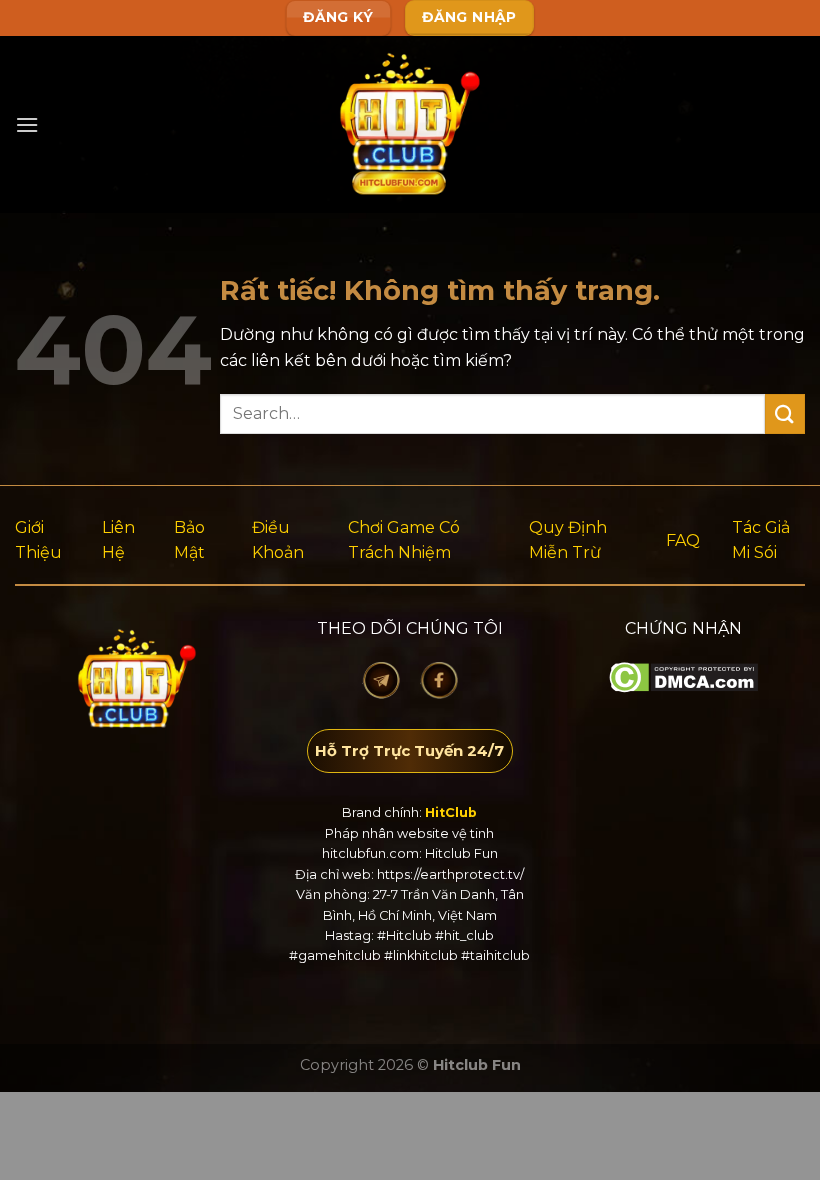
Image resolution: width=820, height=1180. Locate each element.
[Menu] (27, 124)
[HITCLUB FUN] (410, 124)
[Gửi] (785, 413)
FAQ (683, 540)
